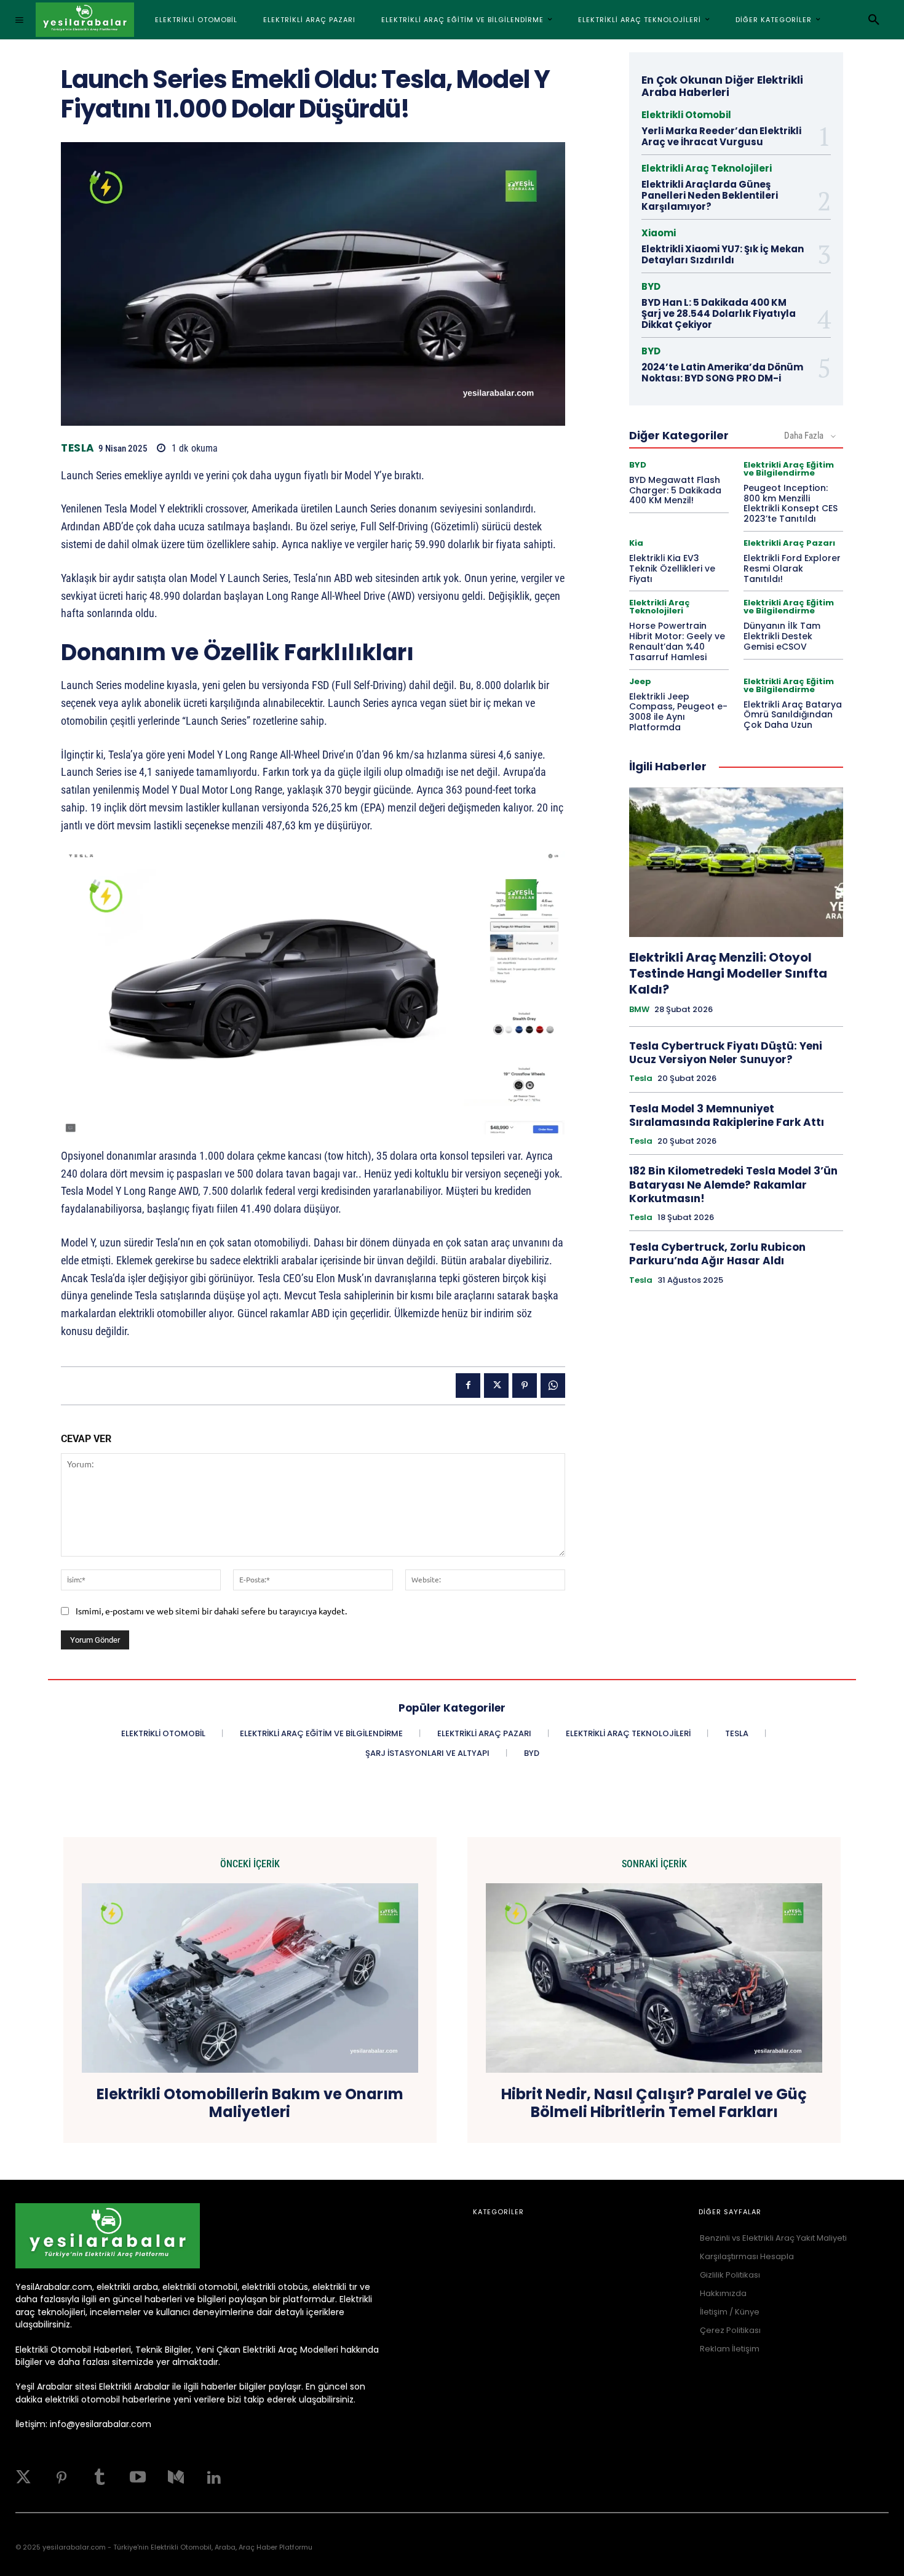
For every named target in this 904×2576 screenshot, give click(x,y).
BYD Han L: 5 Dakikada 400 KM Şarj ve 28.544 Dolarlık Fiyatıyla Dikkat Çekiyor (719, 313)
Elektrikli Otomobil (686, 115)
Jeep (640, 681)
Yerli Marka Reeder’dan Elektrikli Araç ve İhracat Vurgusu (721, 136)
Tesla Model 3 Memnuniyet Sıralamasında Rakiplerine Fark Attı (727, 1115)
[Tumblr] (100, 2478)
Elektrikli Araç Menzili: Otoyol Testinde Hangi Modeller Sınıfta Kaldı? (728, 973)
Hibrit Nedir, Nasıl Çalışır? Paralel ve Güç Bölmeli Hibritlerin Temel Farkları (654, 2103)
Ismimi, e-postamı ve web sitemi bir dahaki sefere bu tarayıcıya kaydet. (211, 1611)
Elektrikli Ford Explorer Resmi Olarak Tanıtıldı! (792, 568)
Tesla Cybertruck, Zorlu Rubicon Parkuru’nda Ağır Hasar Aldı (717, 1254)
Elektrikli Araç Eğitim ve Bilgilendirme (789, 469)
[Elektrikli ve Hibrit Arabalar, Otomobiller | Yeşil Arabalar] (85, 20)
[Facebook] (468, 1386)
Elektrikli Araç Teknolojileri (707, 168)
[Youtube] (138, 2478)
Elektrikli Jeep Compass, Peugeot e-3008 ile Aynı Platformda (678, 712)
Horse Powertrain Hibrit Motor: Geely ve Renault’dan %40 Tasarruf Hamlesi (677, 641)
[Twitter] (23, 2478)
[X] (496, 1386)
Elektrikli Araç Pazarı (789, 543)
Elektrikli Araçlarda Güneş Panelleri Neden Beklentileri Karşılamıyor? (710, 195)
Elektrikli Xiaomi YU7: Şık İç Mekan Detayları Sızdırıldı (723, 254)
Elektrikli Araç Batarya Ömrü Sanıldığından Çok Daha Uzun (793, 715)
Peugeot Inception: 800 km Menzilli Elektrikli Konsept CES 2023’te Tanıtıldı (791, 503)
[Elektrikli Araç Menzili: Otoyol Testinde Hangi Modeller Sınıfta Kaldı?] (736, 863)
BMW (639, 1010)
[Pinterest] (525, 1386)
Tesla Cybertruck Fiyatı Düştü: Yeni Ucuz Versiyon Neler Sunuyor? (726, 1053)
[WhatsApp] (553, 1386)
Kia (636, 543)
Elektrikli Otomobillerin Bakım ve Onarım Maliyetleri (250, 2103)
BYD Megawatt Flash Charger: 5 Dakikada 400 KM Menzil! (675, 490)
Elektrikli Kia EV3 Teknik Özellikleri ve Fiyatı (672, 568)
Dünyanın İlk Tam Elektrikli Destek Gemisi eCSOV (782, 636)
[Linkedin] (214, 2478)
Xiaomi (659, 233)
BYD (651, 286)
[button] (874, 20)
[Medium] (176, 2478)
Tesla (78, 448)
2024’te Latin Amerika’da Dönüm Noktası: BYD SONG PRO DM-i (722, 373)
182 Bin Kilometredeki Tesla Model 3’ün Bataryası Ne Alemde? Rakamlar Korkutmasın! (733, 1184)
